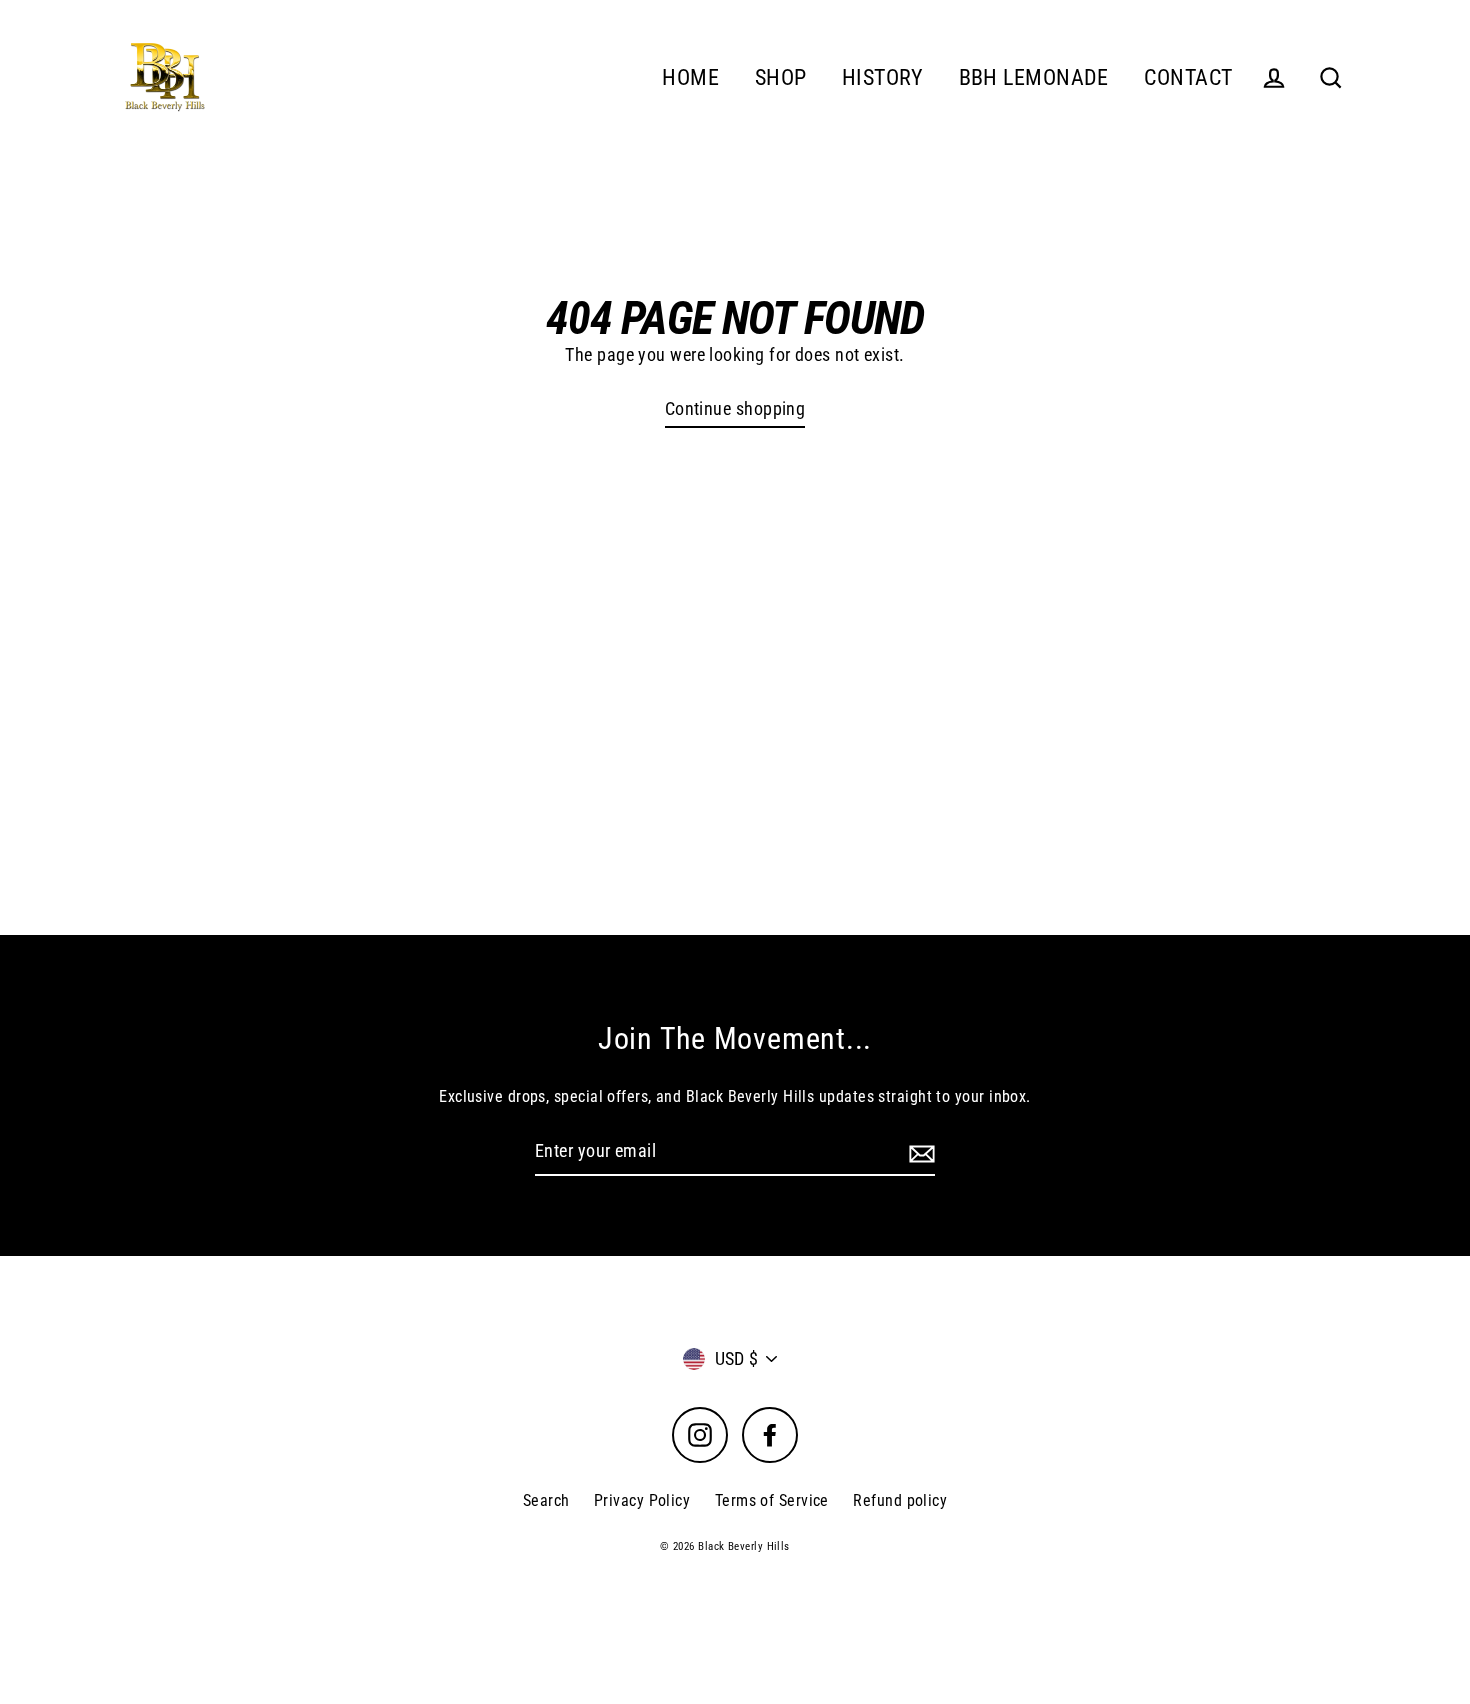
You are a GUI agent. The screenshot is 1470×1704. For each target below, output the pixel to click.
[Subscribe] (919, 1152)
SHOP (781, 77)
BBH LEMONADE (1034, 77)
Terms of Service (772, 1500)
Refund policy (900, 1500)
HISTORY (882, 77)
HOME (690, 77)
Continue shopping (735, 408)
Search (546, 1500)
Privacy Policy (642, 1500)
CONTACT (1188, 77)
